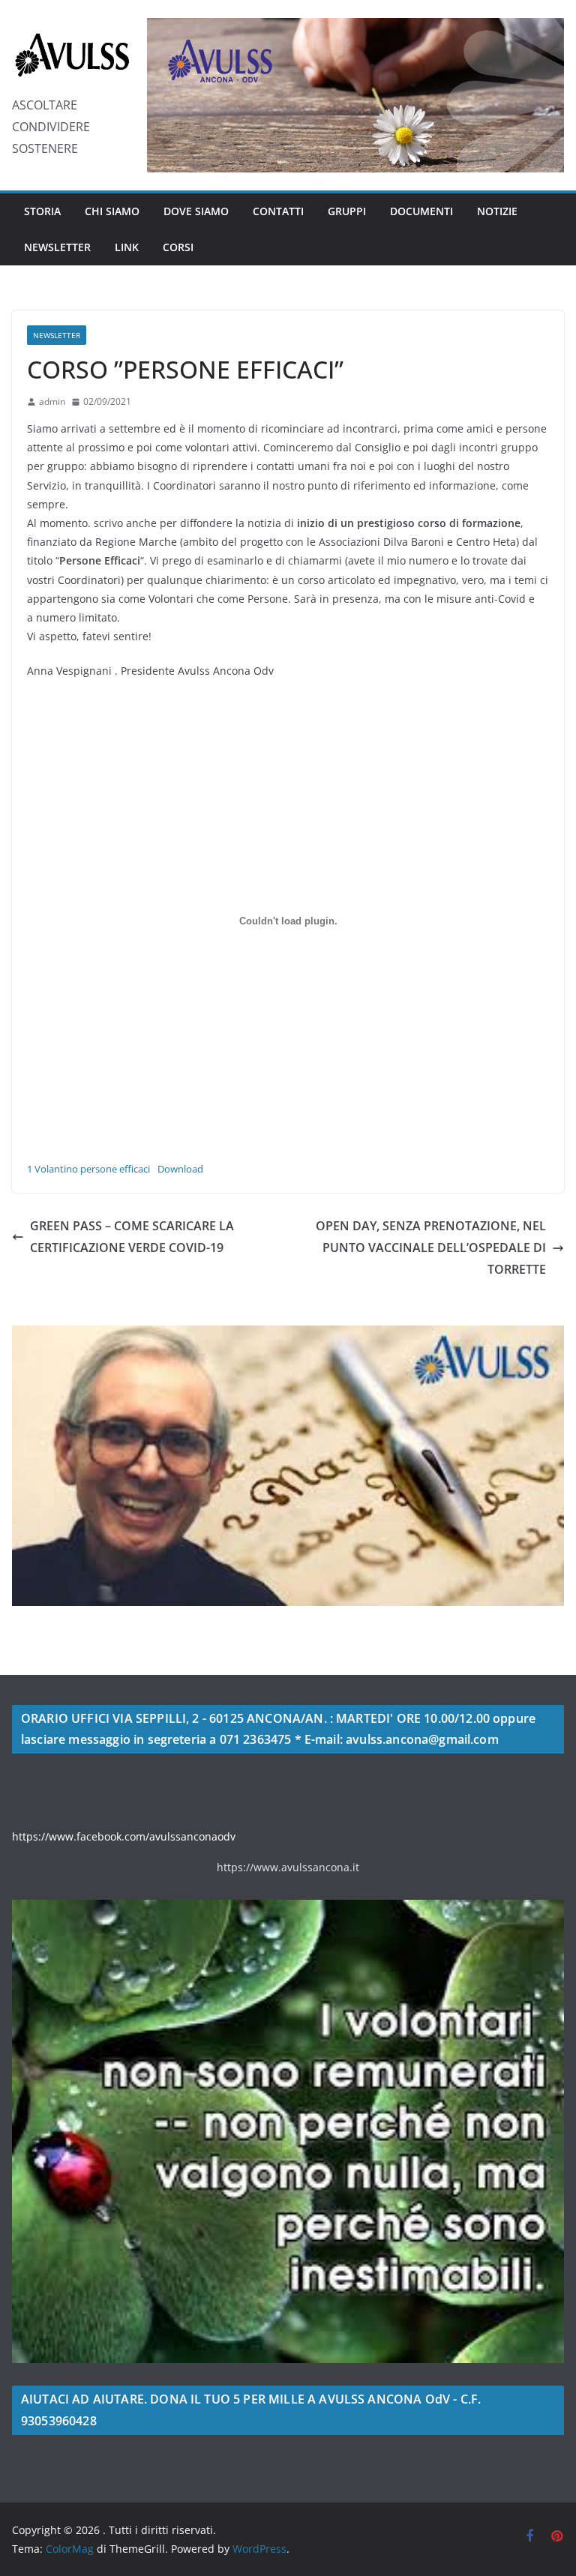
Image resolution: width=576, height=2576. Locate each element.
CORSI (178, 247)
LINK (127, 247)
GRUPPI (347, 211)
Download (180, 1169)
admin (52, 401)
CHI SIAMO (112, 211)
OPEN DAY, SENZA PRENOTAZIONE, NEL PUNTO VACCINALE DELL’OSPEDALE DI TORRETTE (431, 1248)
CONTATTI (278, 211)
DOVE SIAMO (196, 211)
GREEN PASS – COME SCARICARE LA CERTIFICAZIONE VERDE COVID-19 (132, 1237)
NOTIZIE (497, 211)
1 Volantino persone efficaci (88, 1169)
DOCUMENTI (421, 211)
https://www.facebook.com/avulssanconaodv (124, 1836)
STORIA (42, 211)
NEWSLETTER (57, 247)
